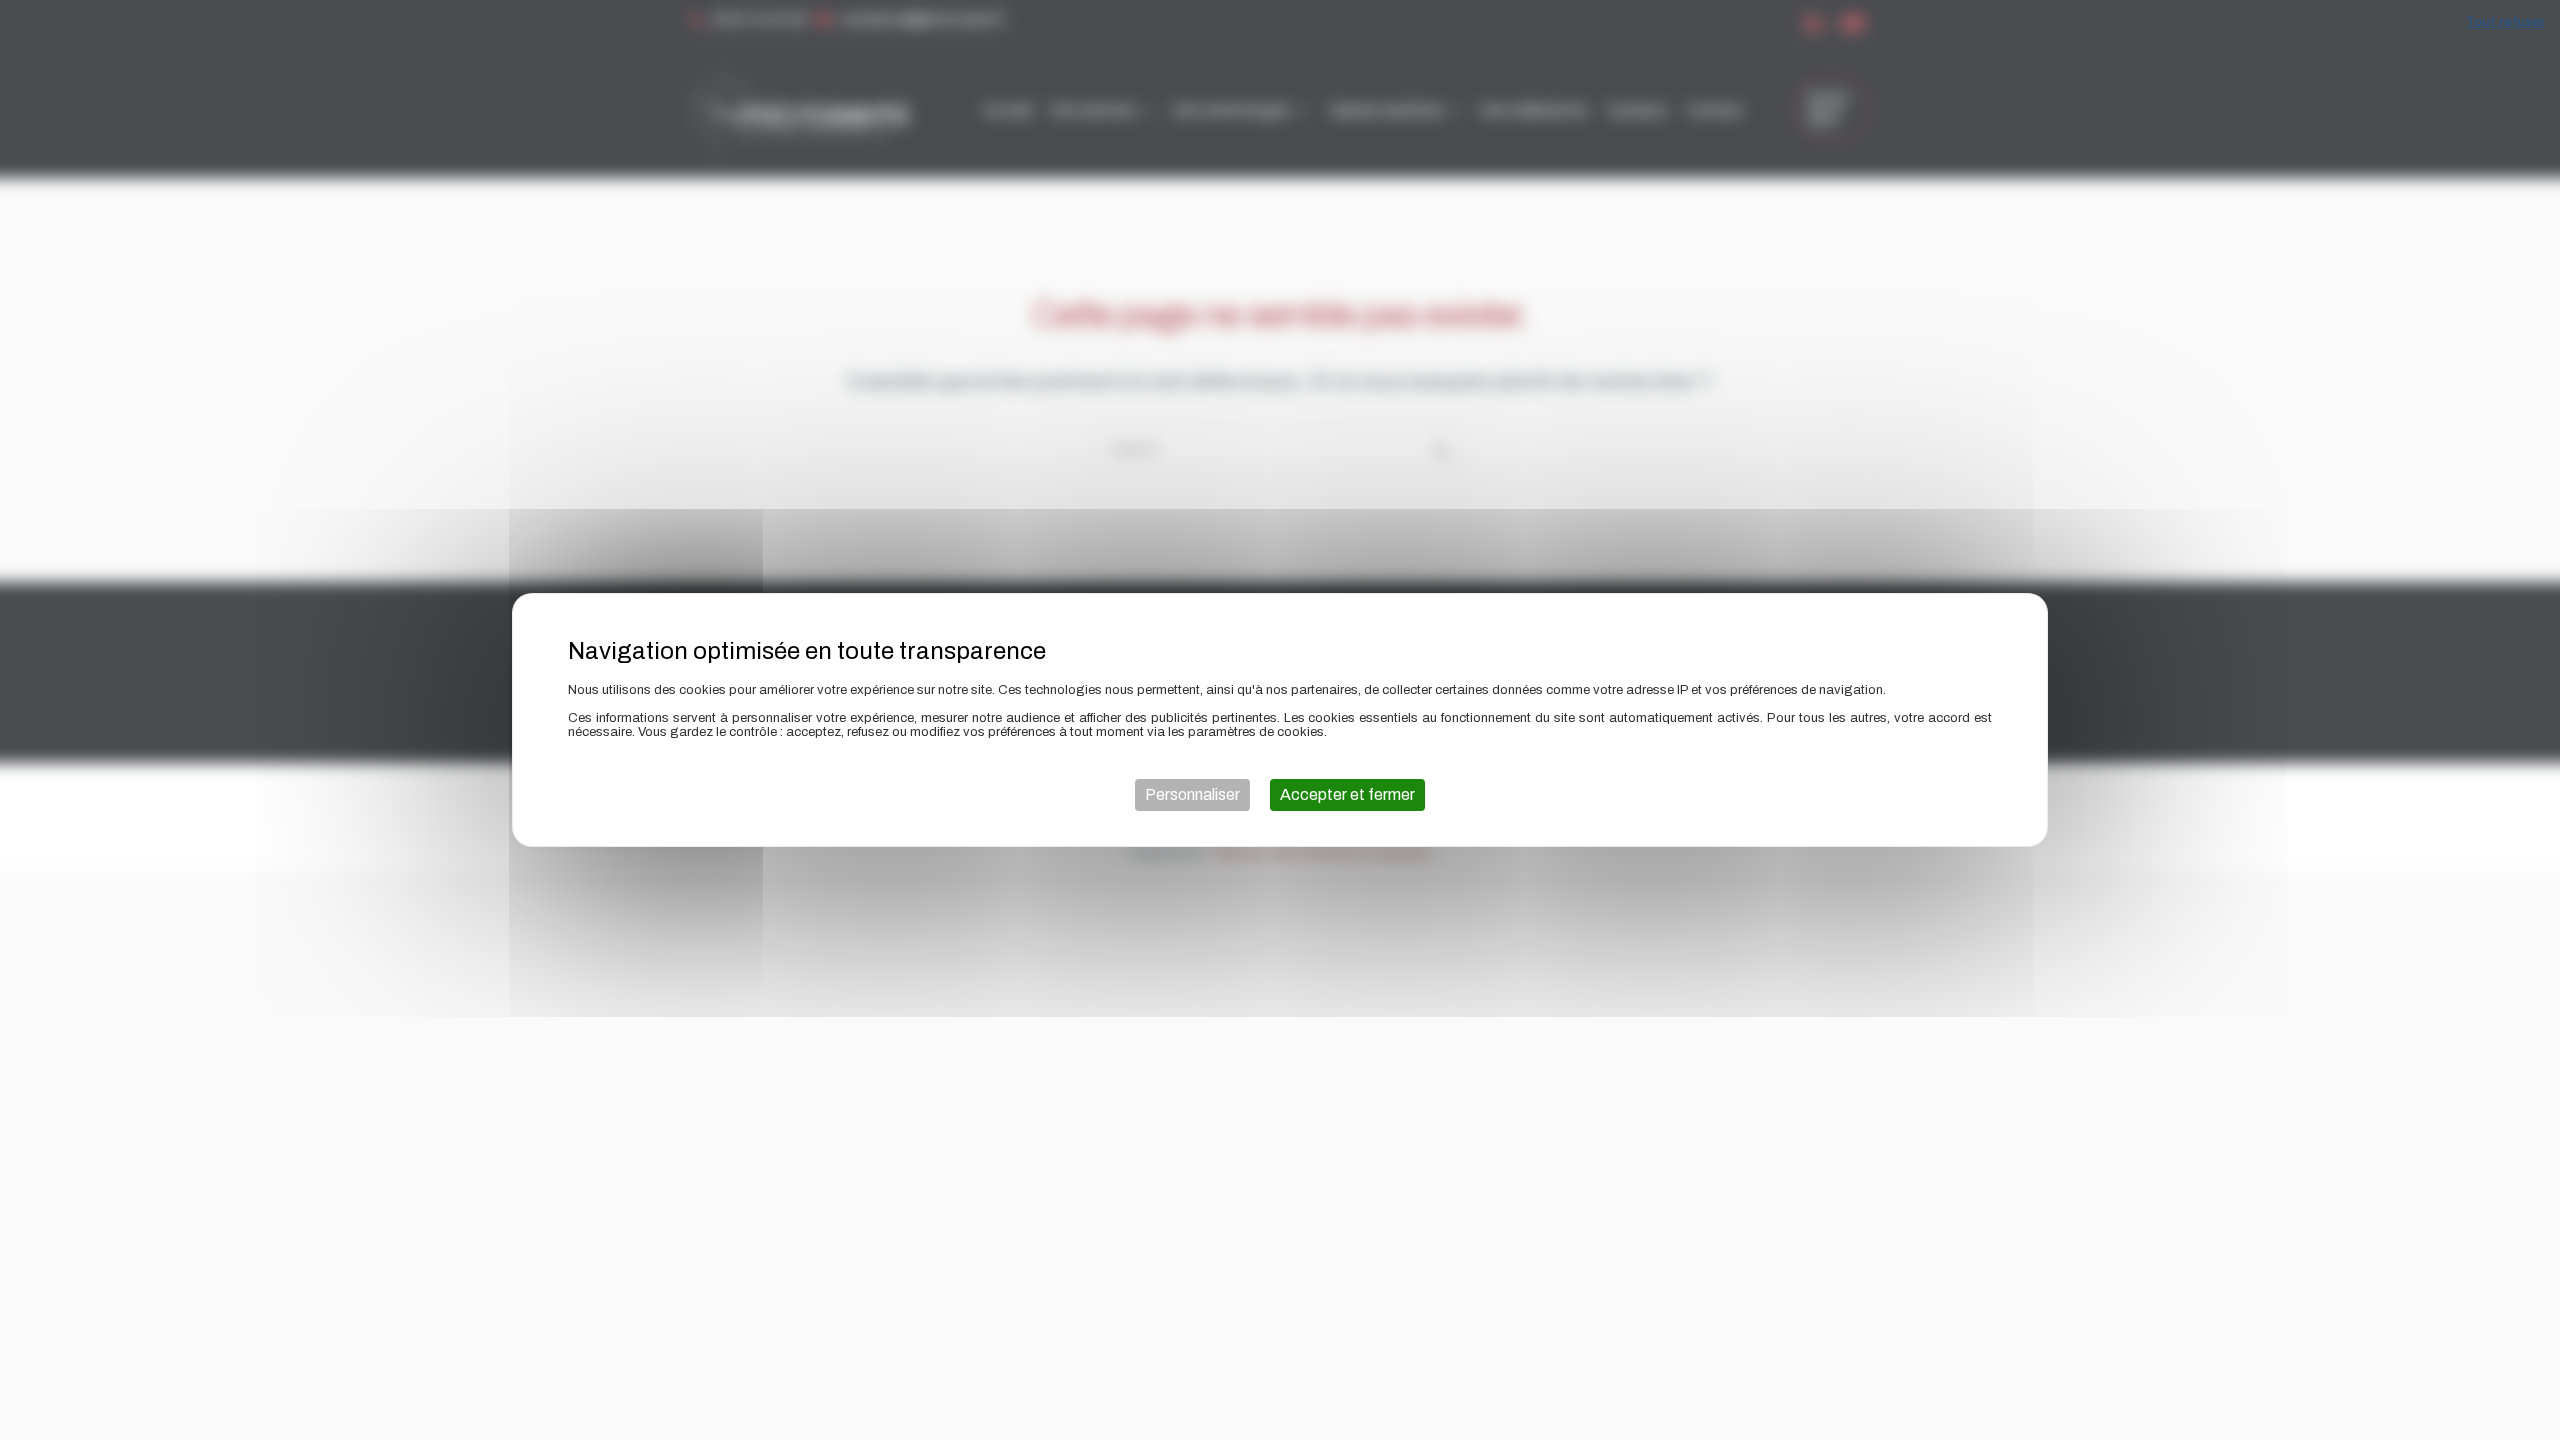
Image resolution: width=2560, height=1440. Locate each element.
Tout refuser (2505, 22)
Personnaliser (1192, 794)
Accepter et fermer (1347, 794)
